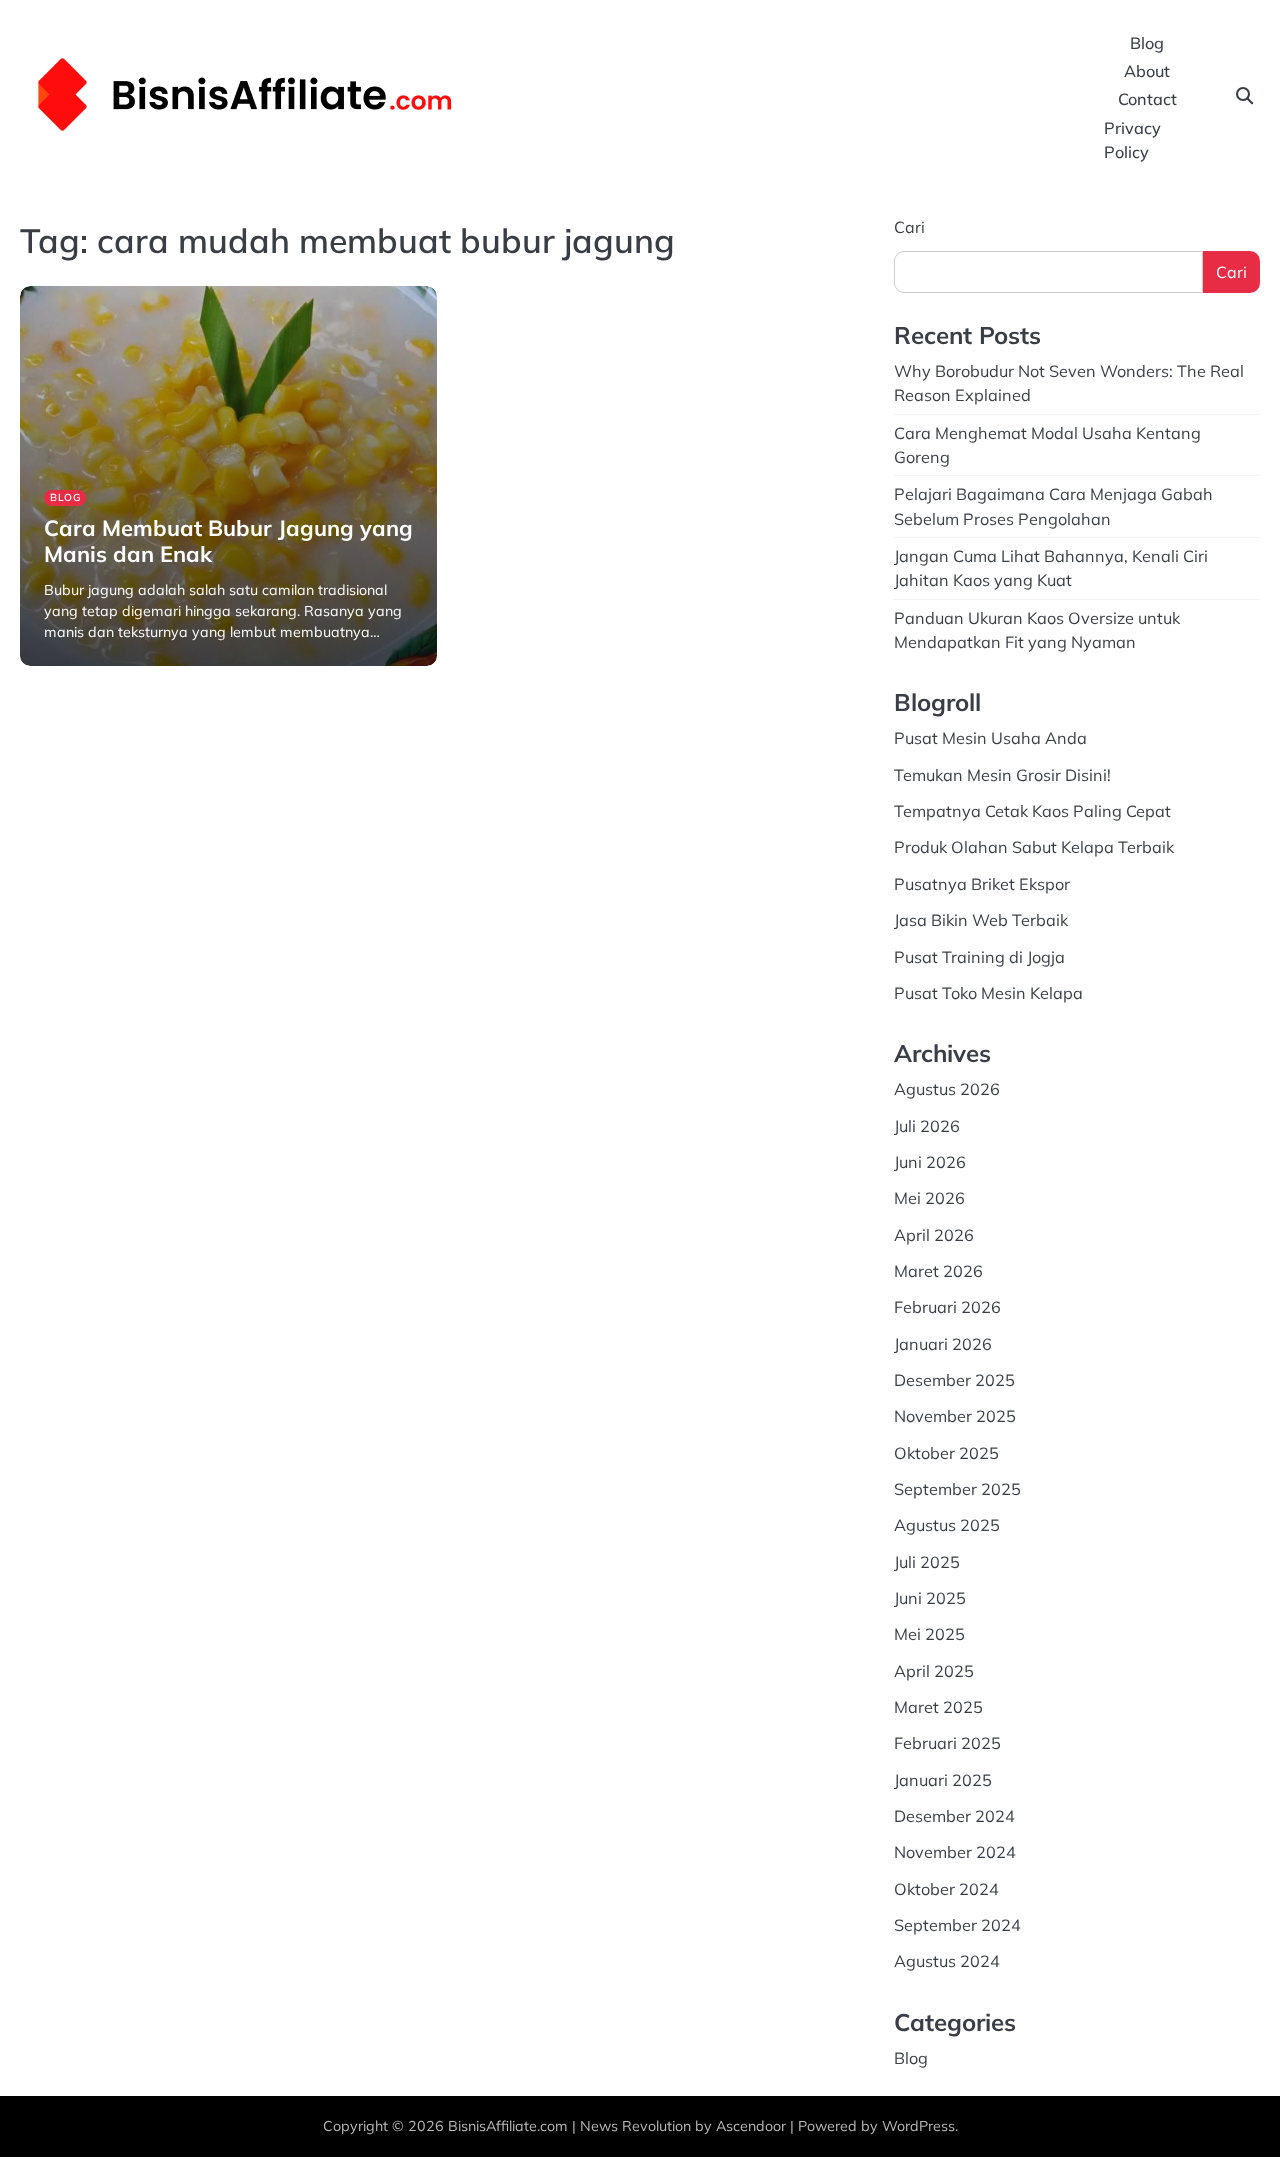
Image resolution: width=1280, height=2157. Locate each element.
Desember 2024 (954, 1816)
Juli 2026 (927, 1126)
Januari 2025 (943, 1780)
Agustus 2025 (947, 1525)
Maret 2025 (938, 1707)
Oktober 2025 (946, 1453)
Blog (1147, 43)
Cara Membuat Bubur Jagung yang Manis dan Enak (228, 540)
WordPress (918, 2126)
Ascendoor (751, 2126)
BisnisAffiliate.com (508, 2126)
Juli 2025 (927, 1562)
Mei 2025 (929, 1634)
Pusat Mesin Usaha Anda (990, 738)
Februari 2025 (947, 1743)
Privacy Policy (1132, 140)
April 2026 (934, 1235)
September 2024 (957, 1925)
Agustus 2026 (947, 1089)
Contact (1147, 99)
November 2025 (955, 1416)
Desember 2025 (954, 1380)
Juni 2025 (930, 1598)
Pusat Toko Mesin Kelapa (988, 993)
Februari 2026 (947, 1307)
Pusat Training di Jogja (979, 957)
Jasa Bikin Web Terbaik (981, 920)
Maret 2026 (938, 1271)
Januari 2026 (943, 1344)
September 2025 (957, 1489)
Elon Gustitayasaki (96, 663)
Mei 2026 (929, 1198)
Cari (909, 227)
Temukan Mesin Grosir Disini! (1002, 775)
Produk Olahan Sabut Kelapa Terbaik (1034, 847)
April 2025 (934, 1671)
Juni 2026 (930, 1162)
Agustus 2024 (947, 1961)
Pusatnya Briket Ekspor (982, 884)
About (1147, 71)
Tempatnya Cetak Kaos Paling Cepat (1032, 811)
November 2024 (955, 1852)
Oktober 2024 (946, 1889)
